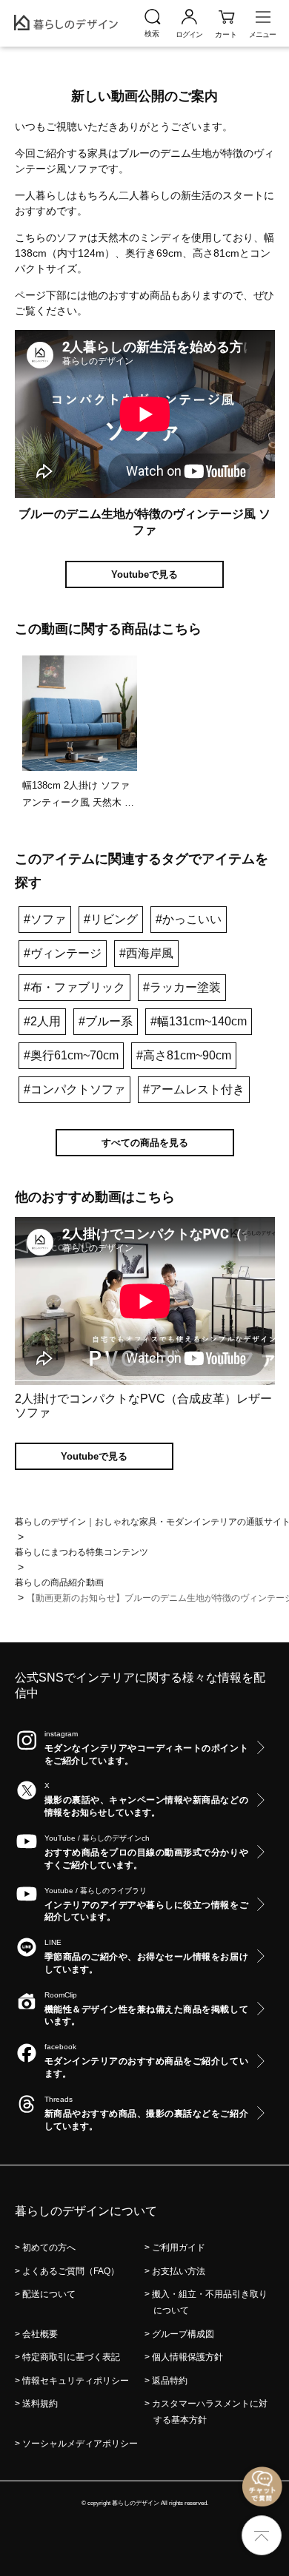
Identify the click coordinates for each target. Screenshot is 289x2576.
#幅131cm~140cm (199, 1021)
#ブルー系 (106, 1021)
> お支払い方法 (179, 2271)
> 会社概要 (41, 2334)
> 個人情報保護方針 (188, 2357)
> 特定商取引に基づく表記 (72, 2357)
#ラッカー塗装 (182, 987)
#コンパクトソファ (74, 1089)
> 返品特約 (170, 2381)
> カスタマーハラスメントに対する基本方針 (210, 2412)
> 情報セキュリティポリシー (76, 2381)
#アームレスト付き (194, 1089)
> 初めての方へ (50, 2248)
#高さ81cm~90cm (184, 1055)
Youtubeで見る (144, 574)
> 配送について (50, 2294)
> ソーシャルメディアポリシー (81, 2444)
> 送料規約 (41, 2404)
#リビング (111, 919)
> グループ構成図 (184, 2334)
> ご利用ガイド (179, 2248)
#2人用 (42, 1021)
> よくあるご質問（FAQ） (72, 2271)
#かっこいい (189, 919)
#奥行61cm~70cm (71, 1055)
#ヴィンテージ (63, 953)
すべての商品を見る (145, 1143)
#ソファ (45, 919)
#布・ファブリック (74, 987)
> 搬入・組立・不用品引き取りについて (210, 2302)
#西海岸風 (146, 953)
